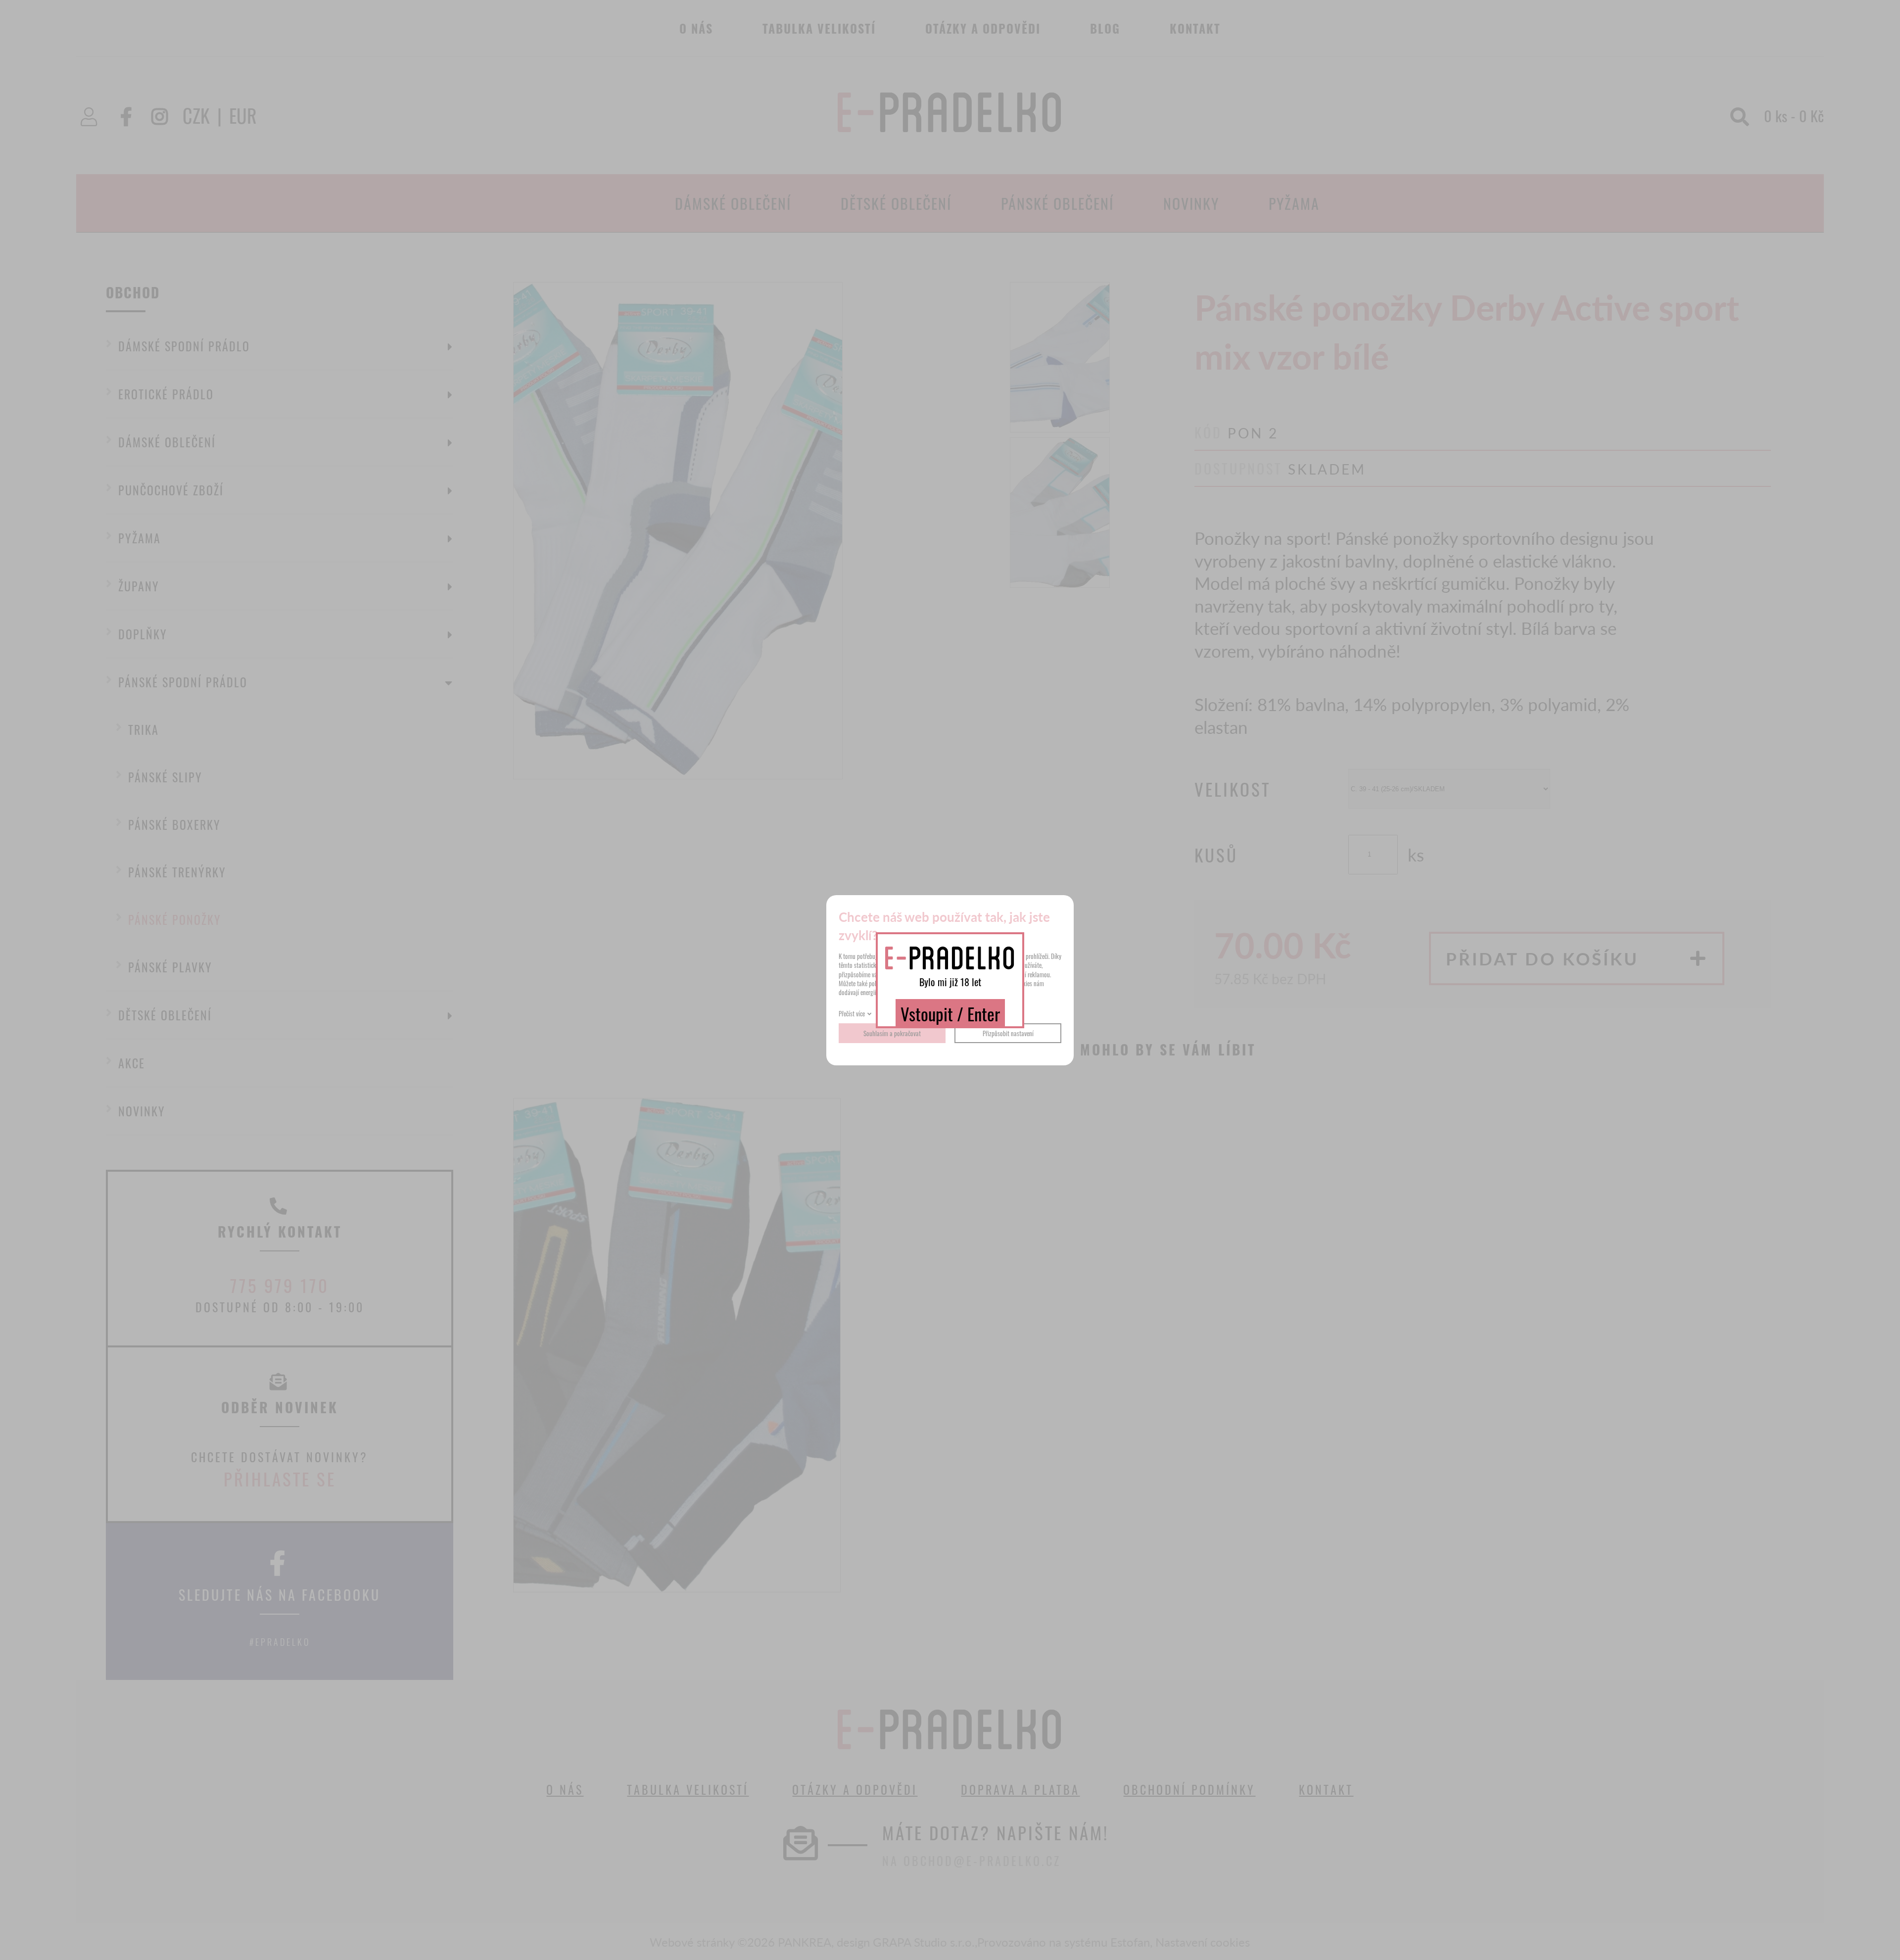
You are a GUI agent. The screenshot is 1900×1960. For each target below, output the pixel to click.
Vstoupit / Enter (950, 1013)
